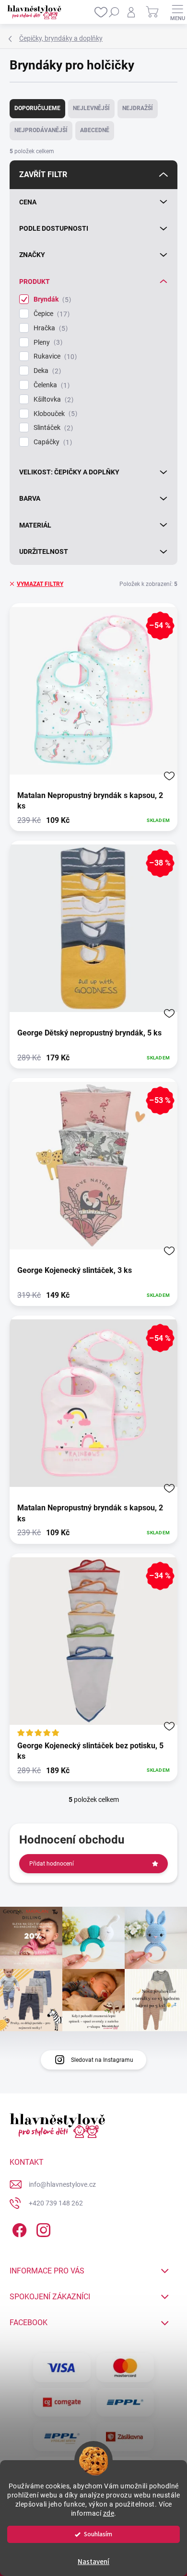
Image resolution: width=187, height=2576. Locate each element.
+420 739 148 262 (56, 2203)
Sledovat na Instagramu (102, 2060)
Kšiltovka (52, 399)
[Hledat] (114, 12)
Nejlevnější (91, 108)
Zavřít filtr (43, 174)
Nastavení (93, 2562)
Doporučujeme (37, 108)
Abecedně (95, 130)
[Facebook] (18, 2229)
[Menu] (177, 12)
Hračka (49, 328)
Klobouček (54, 414)
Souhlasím (98, 2534)
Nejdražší (138, 108)
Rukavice (54, 356)
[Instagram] (42, 2229)
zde (109, 2513)
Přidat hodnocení (52, 1864)
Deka (46, 371)
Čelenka (50, 385)
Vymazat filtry (40, 584)
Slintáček (52, 428)
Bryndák (51, 299)
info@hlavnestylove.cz (62, 2184)
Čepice (50, 314)
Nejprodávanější (41, 130)
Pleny (47, 343)
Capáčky (52, 442)
